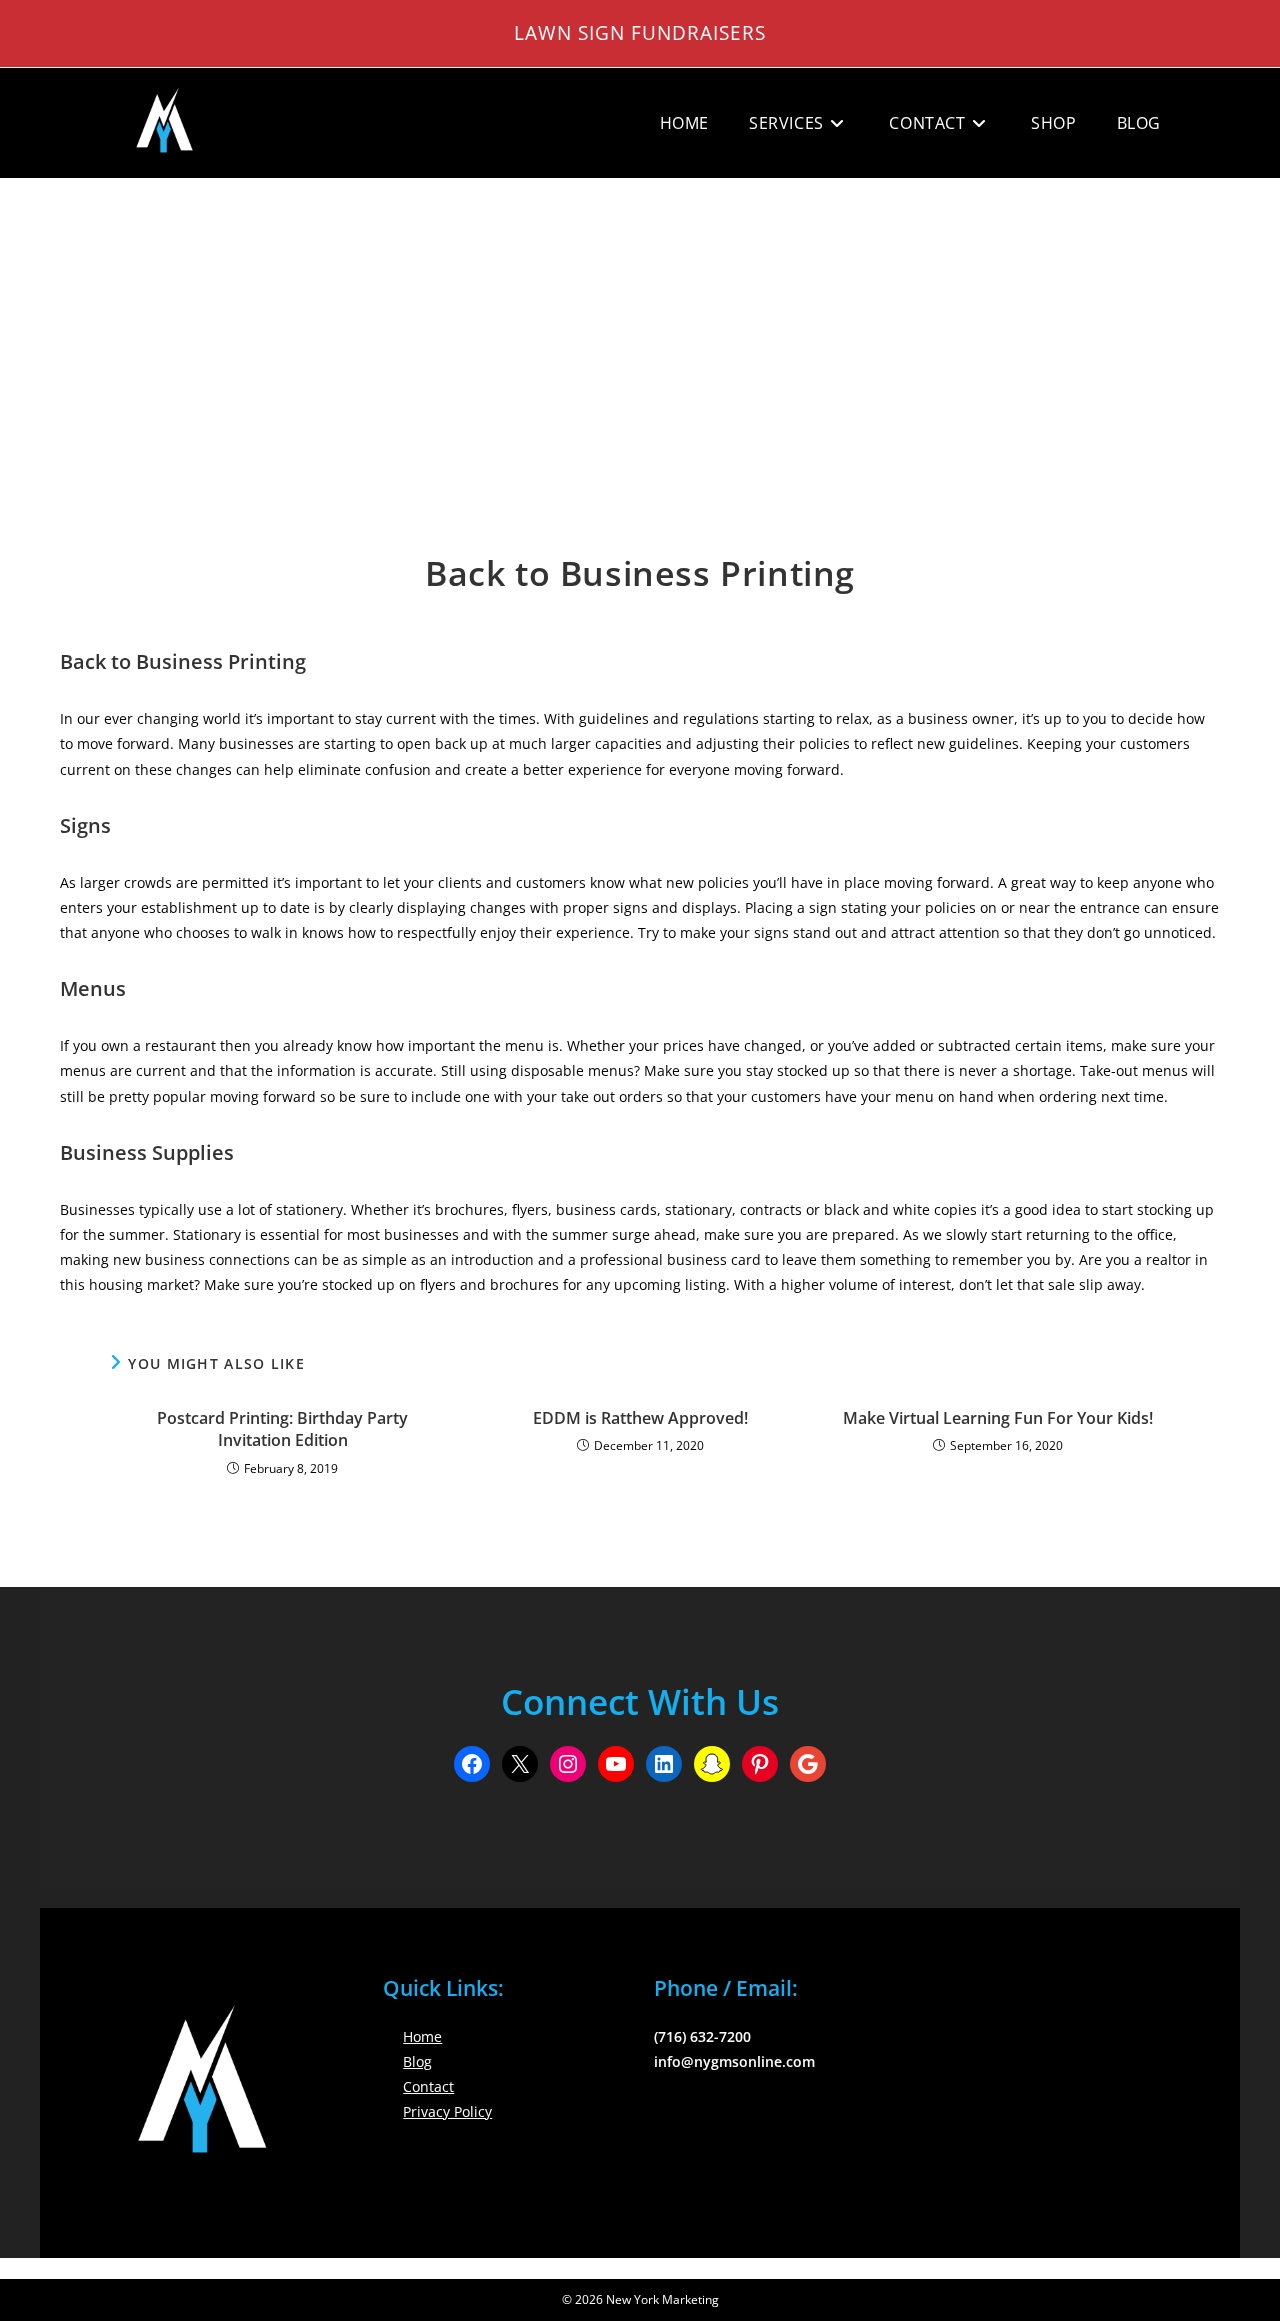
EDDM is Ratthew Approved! (640, 1418)
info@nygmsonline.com (734, 2061)
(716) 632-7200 (702, 2036)
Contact (428, 2086)
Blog (417, 2061)
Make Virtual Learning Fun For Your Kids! (998, 1418)
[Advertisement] (640, 329)
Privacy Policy (447, 2111)
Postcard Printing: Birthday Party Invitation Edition (282, 1429)
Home (422, 2036)
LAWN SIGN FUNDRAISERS (640, 32)
